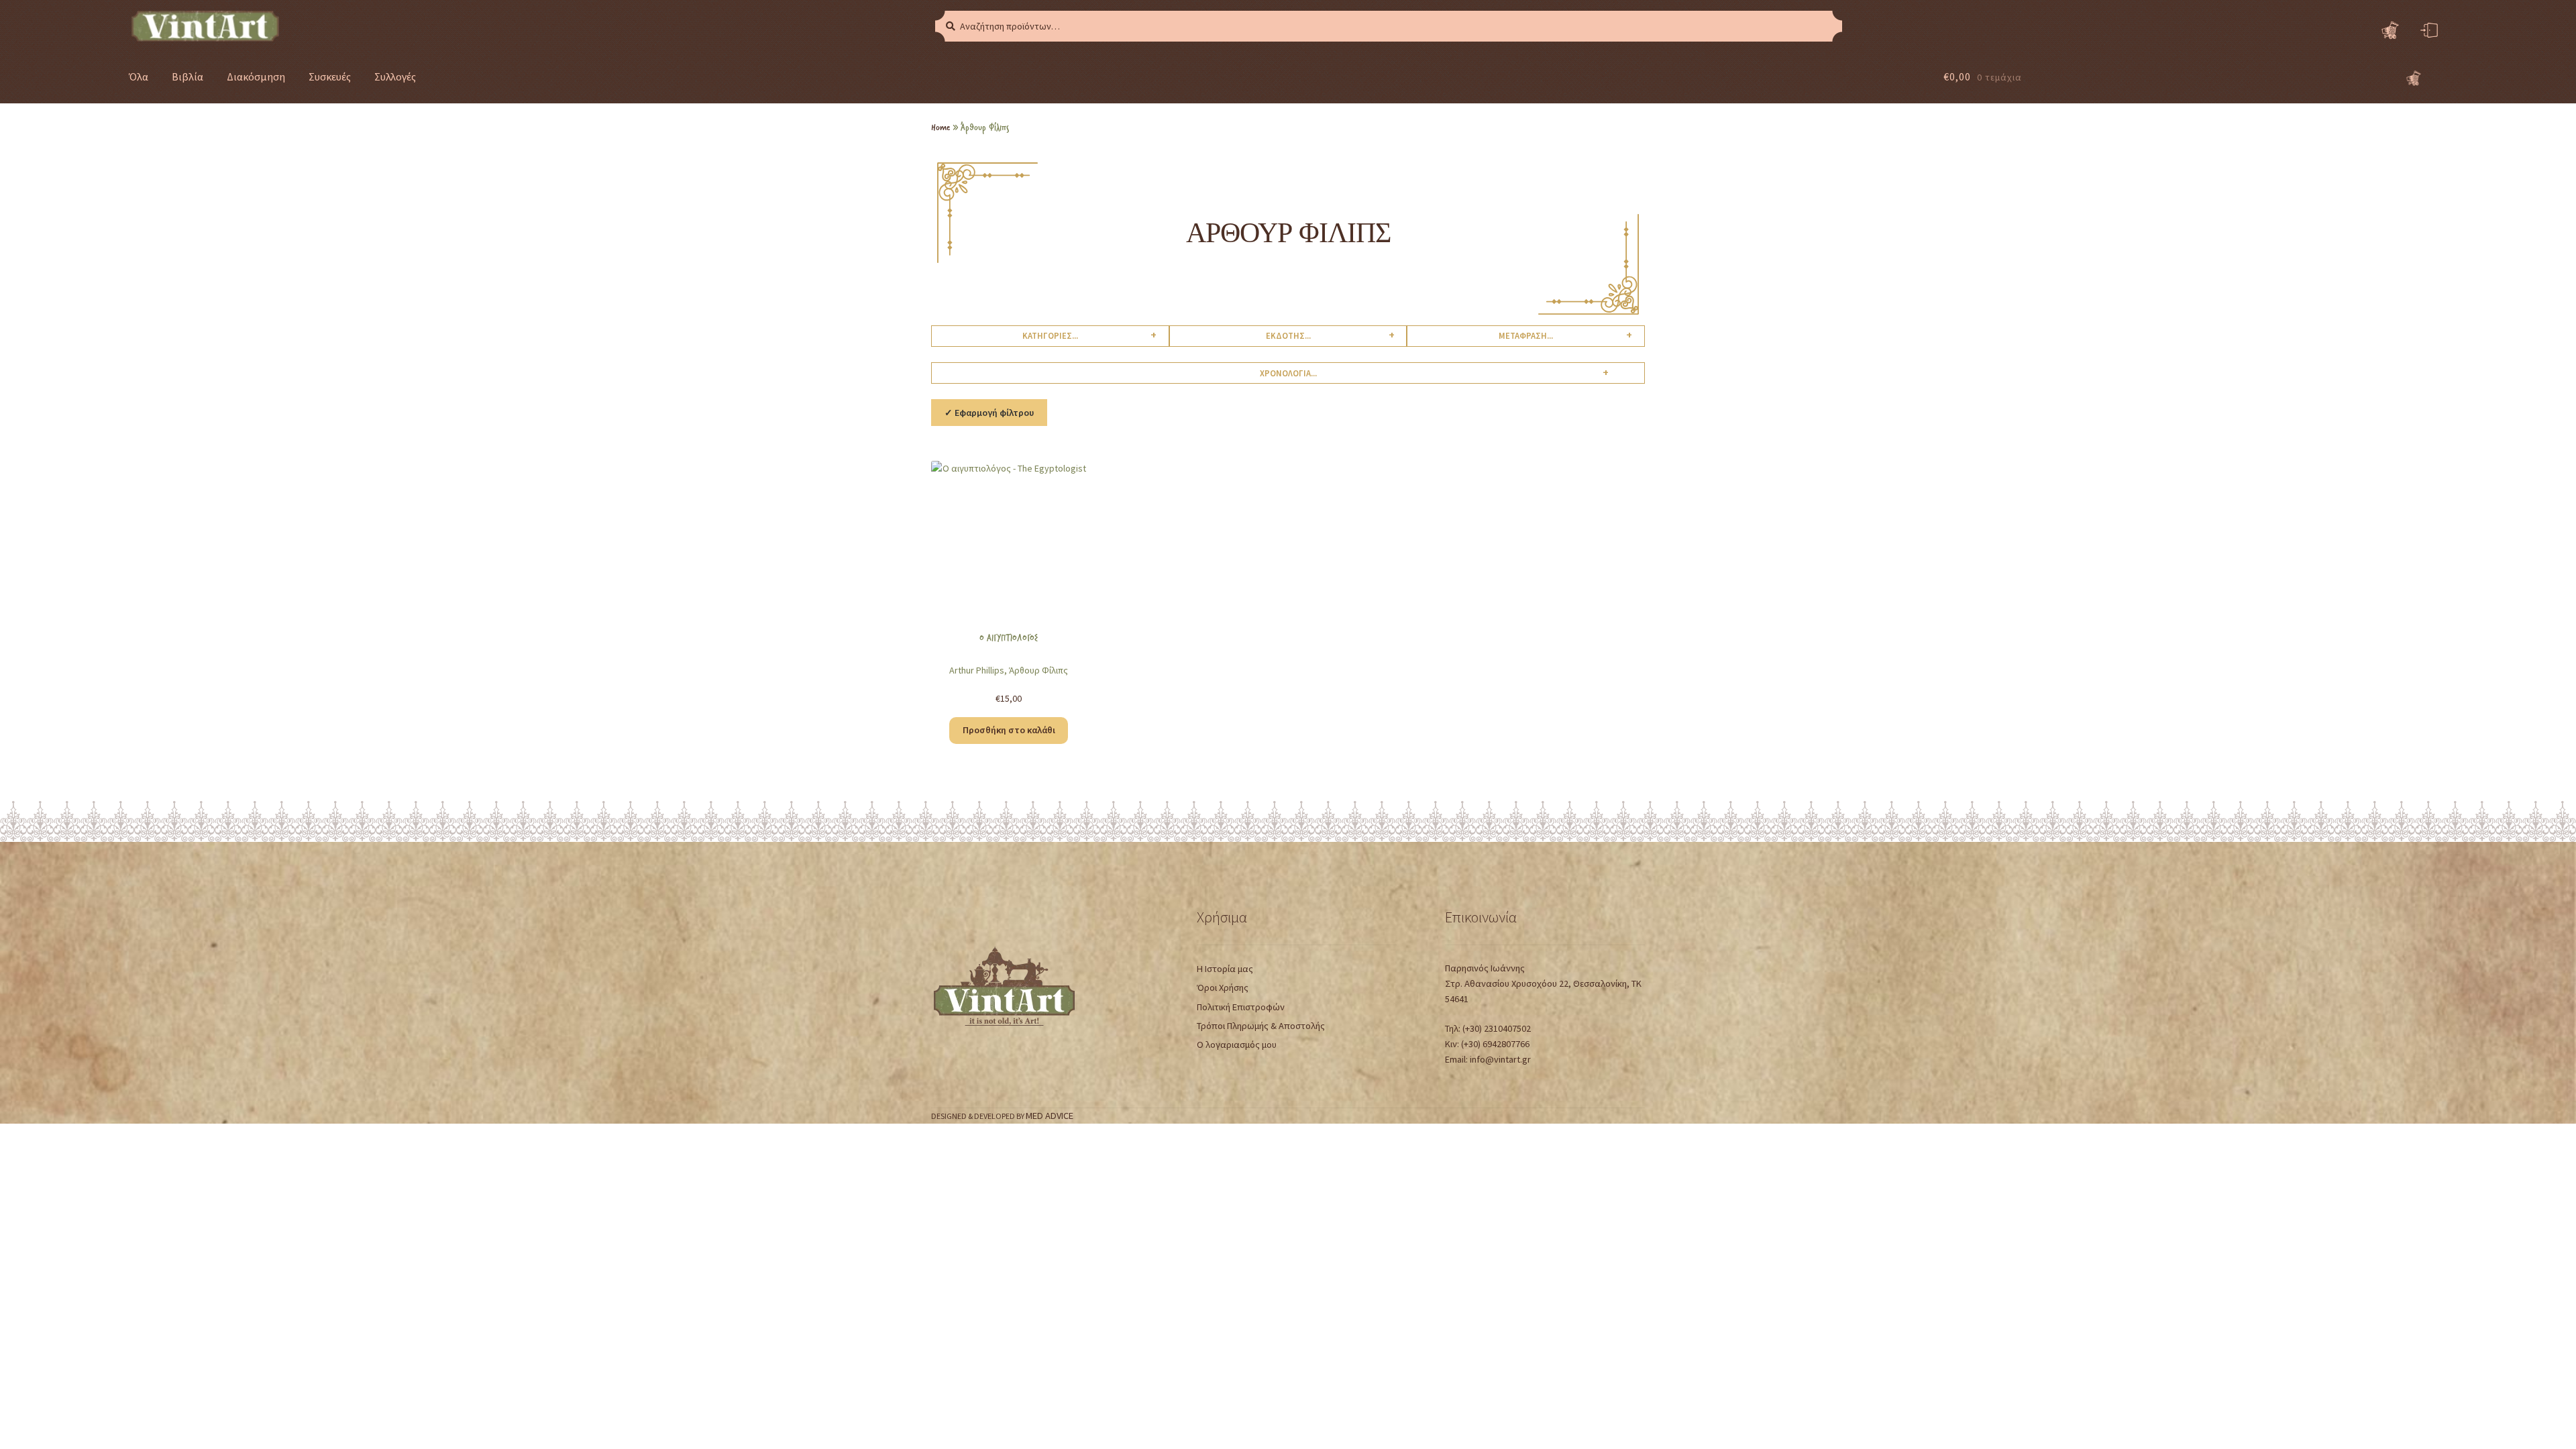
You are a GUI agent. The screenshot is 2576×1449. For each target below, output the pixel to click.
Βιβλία (187, 76)
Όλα (139, 76)
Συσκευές (330, 76)
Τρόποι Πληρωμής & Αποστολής (1261, 1026)
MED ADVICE (1050, 1116)
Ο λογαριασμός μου (1237, 1044)
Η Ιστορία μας (1225, 969)
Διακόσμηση (256, 76)
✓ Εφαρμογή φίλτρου (989, 413)
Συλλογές (395, 76)
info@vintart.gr (1500, 1059)
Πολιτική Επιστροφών (1241, 1007)
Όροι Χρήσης (1223, 987)
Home (941, 127)
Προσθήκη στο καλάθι (1009, 730)
